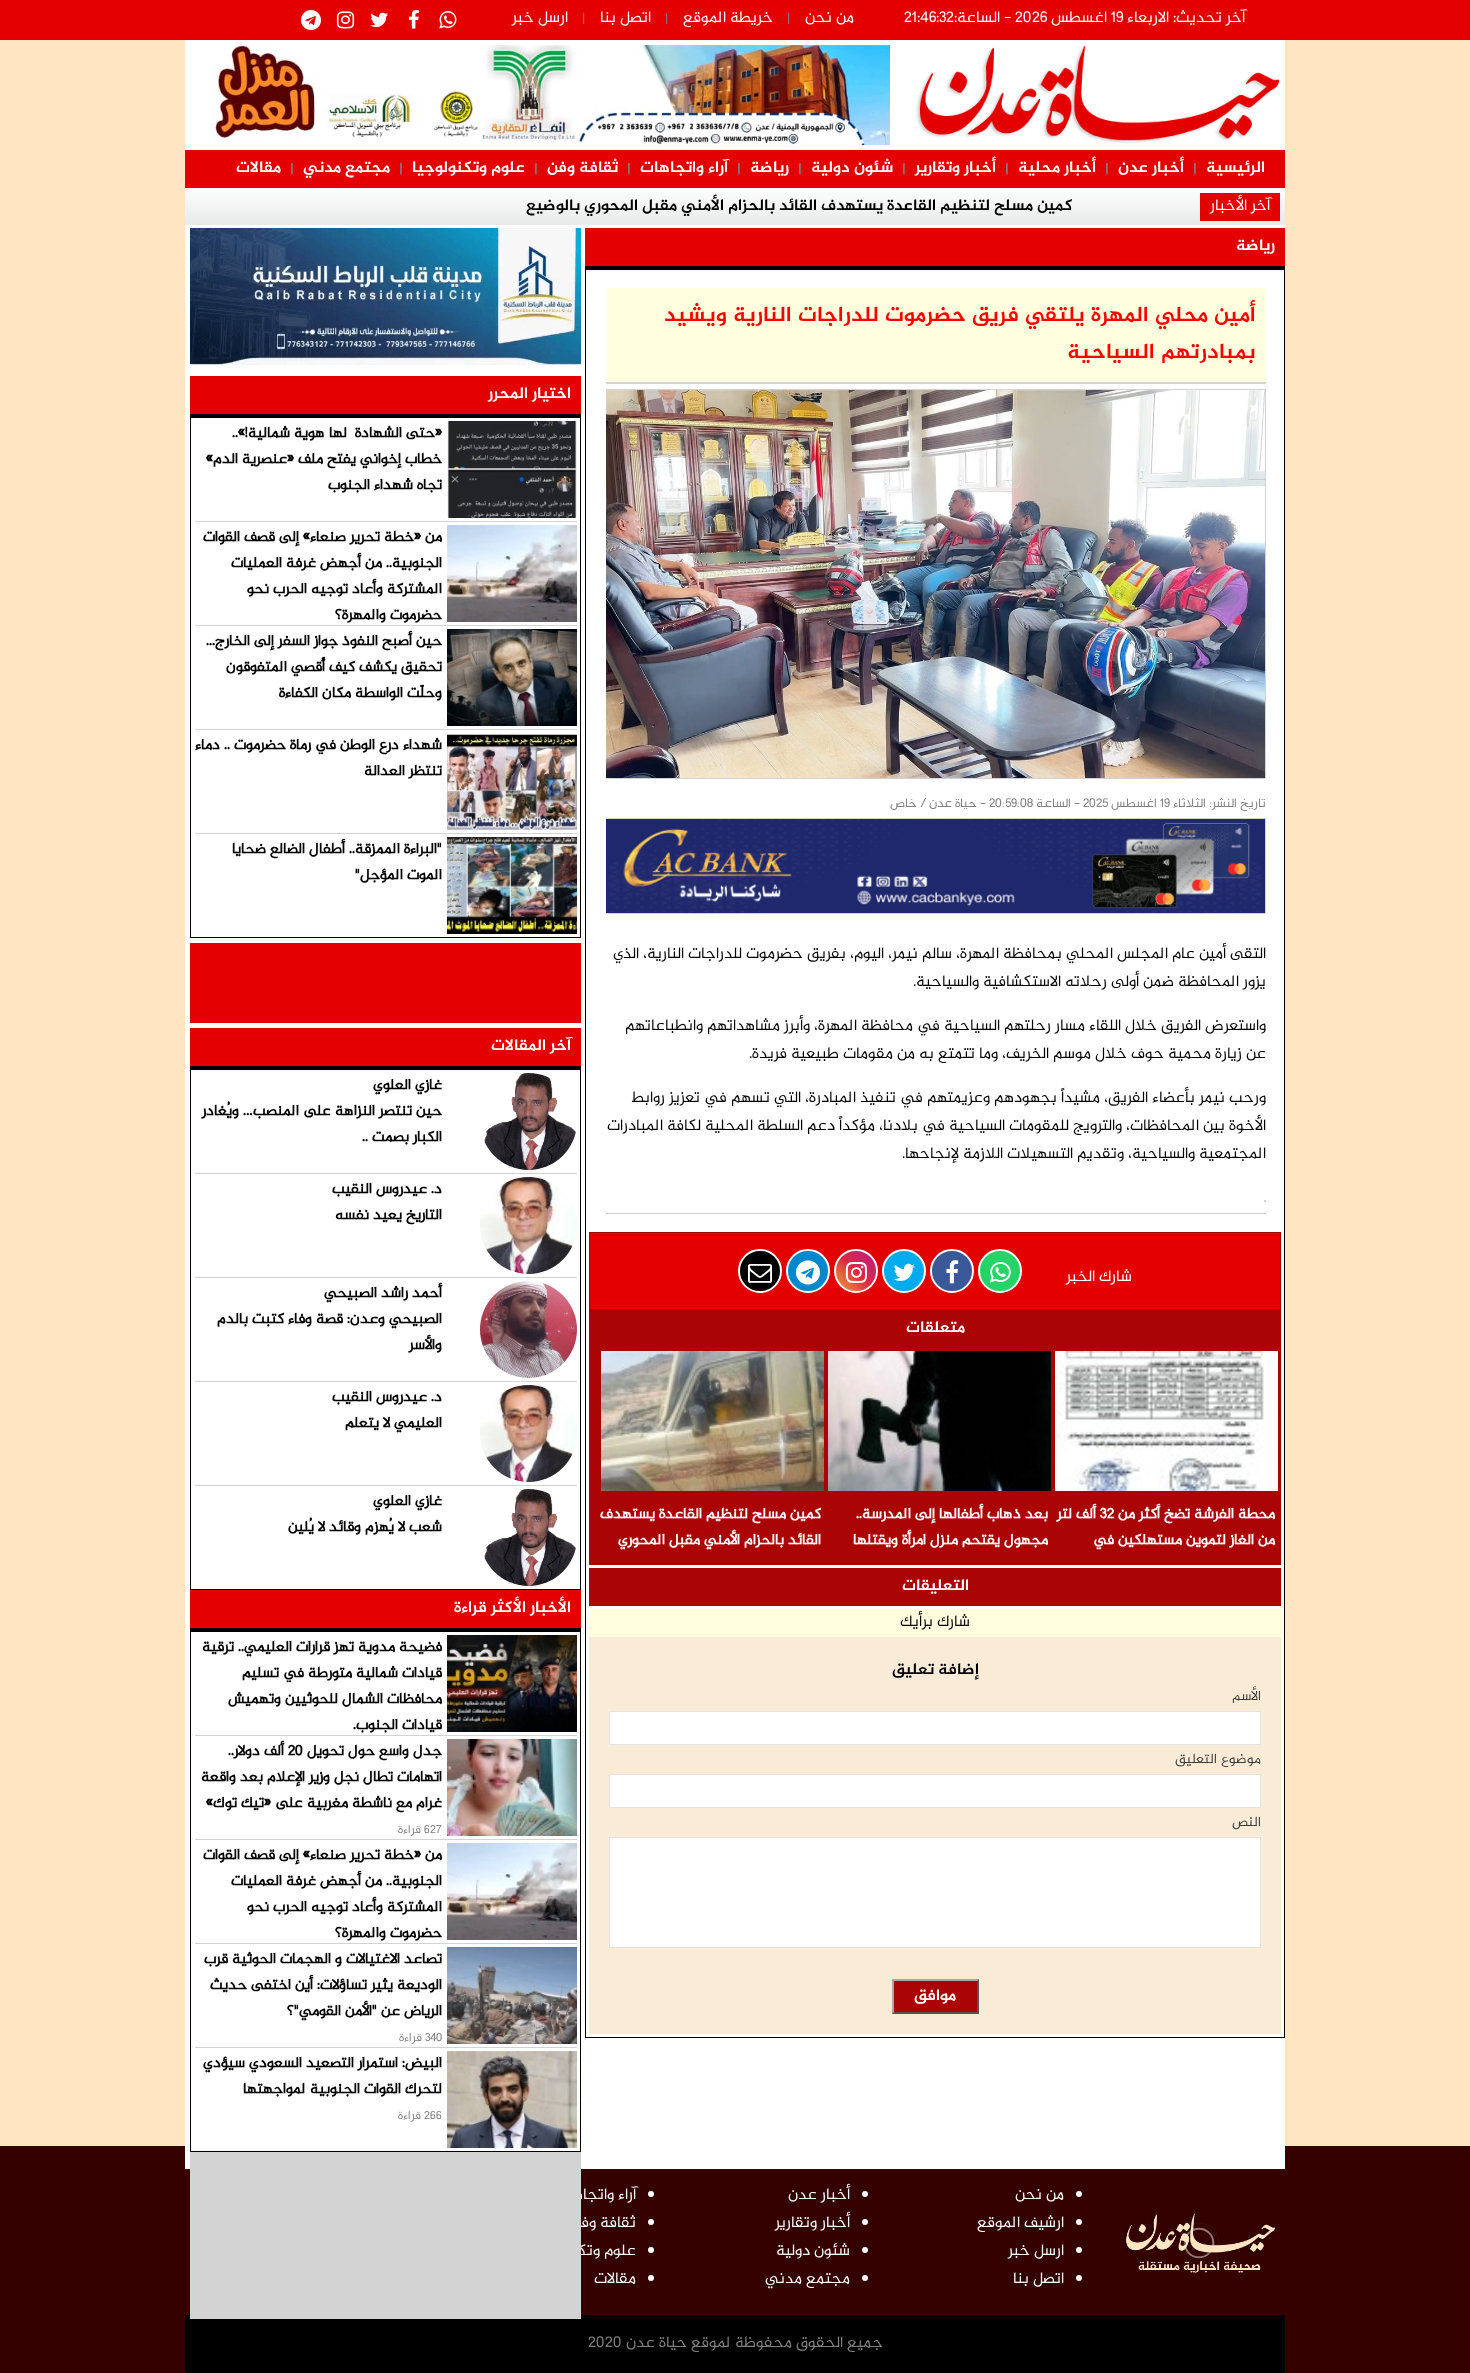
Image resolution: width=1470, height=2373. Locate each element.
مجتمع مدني (346, 168)
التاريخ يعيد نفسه (388, 1215)
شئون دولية (852, 168)
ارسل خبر (540, 18)
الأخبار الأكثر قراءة (512, 1608)
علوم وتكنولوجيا (468, 168)
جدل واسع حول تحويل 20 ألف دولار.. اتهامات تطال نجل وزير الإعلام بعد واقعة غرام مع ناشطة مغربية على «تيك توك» (321, 1777)
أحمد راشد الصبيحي (383, 1293)
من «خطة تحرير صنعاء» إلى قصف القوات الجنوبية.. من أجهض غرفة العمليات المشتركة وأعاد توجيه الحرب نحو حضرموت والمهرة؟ (322, 576)
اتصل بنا (625, 18)
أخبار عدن (1151, 168)
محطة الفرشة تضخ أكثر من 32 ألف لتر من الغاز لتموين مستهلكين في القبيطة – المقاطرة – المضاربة (1166, 1540)
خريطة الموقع (728, 18)
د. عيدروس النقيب (387, 1189)
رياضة (769, 168)
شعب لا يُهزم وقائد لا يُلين (365, 1527)
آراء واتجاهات (684, 168)
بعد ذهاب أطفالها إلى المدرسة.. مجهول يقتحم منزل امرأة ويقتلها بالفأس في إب (950, 1540)
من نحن (829, 18)
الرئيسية (1235, 168)
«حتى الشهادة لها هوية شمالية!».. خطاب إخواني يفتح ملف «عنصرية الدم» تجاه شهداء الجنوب (324, 459)
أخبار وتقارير (955, 168)
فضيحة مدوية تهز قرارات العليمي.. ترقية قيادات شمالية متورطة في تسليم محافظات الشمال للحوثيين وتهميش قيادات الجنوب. (322, 1686)
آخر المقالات (531, 1046)
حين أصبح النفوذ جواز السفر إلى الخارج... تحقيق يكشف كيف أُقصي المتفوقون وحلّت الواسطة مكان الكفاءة (324, 667)
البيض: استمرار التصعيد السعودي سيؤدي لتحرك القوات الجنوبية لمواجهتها (322, 2076)
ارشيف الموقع (1020, 2223)
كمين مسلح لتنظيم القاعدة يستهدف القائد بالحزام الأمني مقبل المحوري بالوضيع (710, 1540)
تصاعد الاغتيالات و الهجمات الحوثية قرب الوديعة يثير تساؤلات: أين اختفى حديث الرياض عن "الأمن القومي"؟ (323, 1985)
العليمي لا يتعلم (393, 1423)
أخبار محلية (1057, 168)
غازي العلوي (407, 1085)
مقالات (258, 168)
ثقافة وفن (582, 168)
